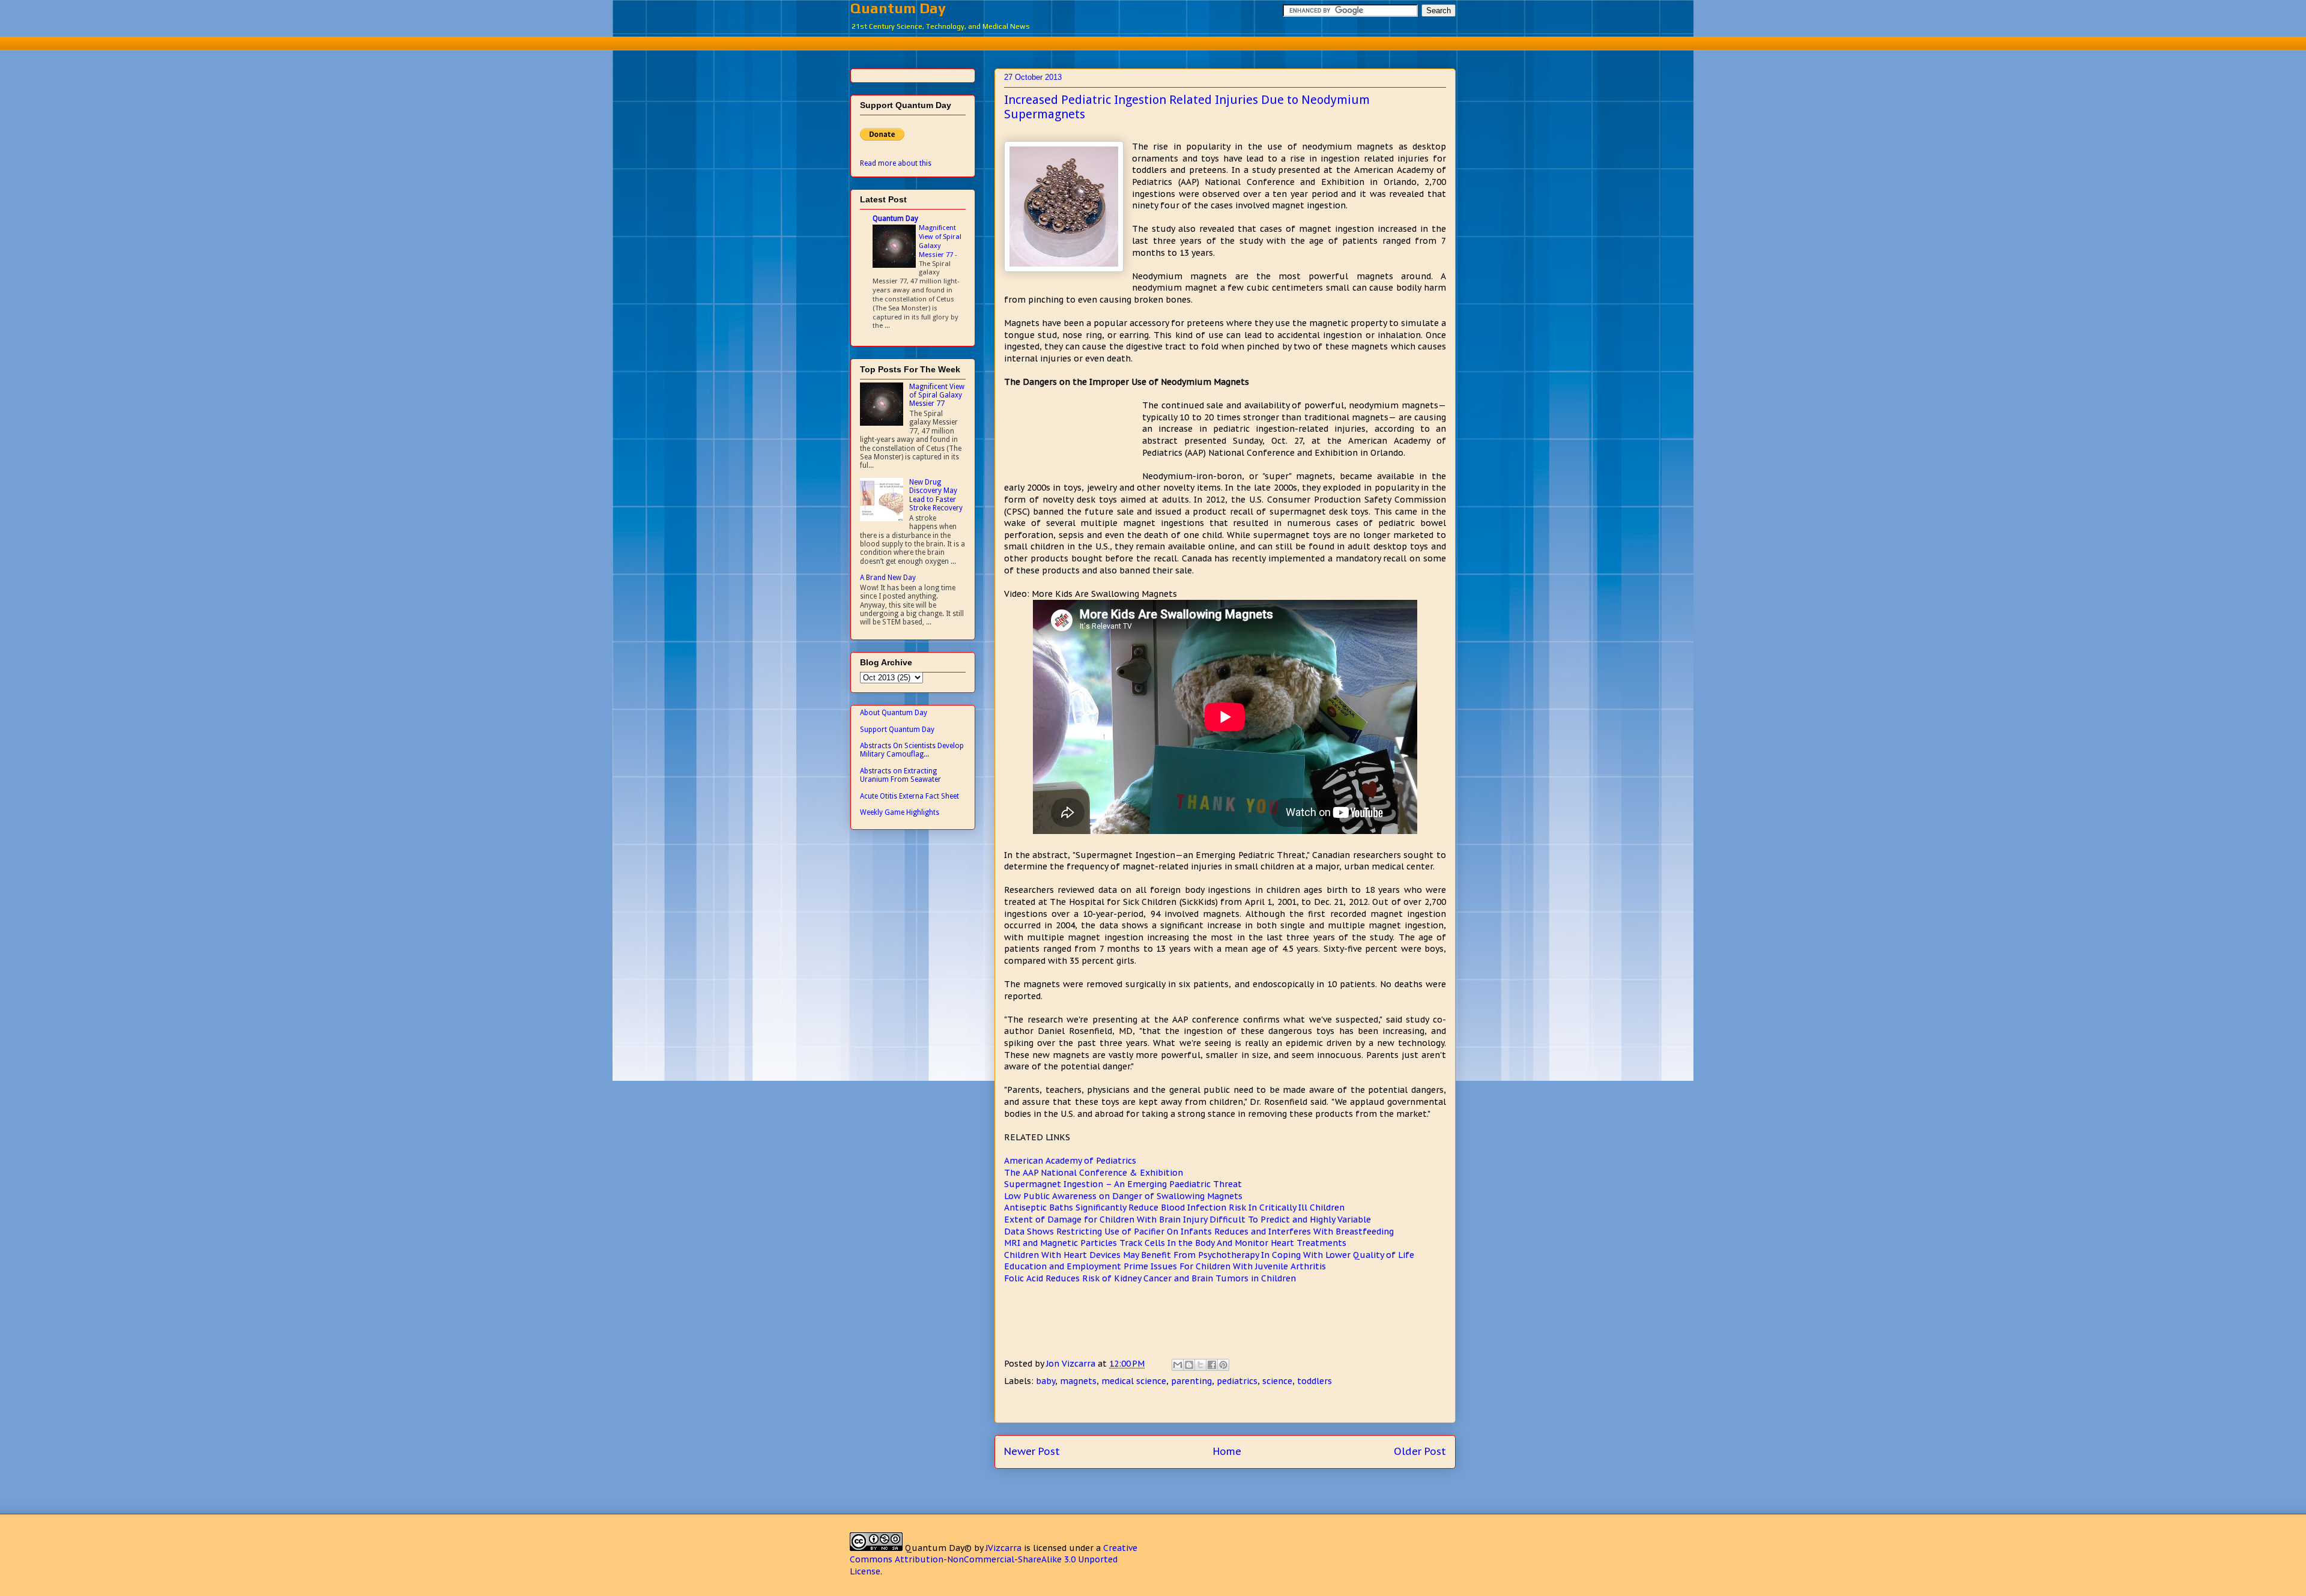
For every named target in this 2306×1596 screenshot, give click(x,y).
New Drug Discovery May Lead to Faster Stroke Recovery (936, 495)
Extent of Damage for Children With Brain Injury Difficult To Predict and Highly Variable (1188, 1220)
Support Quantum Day (897, 730)
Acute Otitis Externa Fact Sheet (909, 796)
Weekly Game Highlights (900, 812)
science (1277, 1381)
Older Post (1420, 1451)
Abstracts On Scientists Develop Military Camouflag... (912, 750)
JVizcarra (1003, 1548)
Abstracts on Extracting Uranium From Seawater (900, 775)
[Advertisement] (1153, 42)
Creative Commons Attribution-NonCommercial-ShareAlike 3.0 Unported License (994, 1560)
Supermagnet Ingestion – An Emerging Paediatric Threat (1123, 1184)
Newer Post (1032, 1451)
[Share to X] (1200, 1365)
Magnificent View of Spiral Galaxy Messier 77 (940, 241)
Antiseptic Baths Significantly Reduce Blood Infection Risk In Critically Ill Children (1174, 1208)
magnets (1078, 1381)
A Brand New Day (888, 578)
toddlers (1315, 1381)
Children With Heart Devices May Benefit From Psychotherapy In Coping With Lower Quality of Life (1209, 1255)
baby (1046, 1381)
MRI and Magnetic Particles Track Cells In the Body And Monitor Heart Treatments (1175, 1243)
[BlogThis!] (1189, 1365)
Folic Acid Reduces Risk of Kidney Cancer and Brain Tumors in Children (1150, 1278)
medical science (1134, 1381)
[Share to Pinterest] (1223, 1365)
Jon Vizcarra (1072, 1364)
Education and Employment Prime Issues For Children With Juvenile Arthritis (1165, 1266)
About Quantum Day (894, 713)
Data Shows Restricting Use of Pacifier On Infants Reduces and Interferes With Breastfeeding (1199, 1232)
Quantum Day (898, 8)
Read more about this (896, 163)
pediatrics (1237, 1381)
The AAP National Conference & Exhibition (1094, 1173)
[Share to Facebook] (1212, 1365)
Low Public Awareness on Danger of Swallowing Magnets (1123, 1196)
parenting (1191, 1381)
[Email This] (1178, 1365)
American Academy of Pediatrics (1070, 1161)
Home (1227, 1451)
